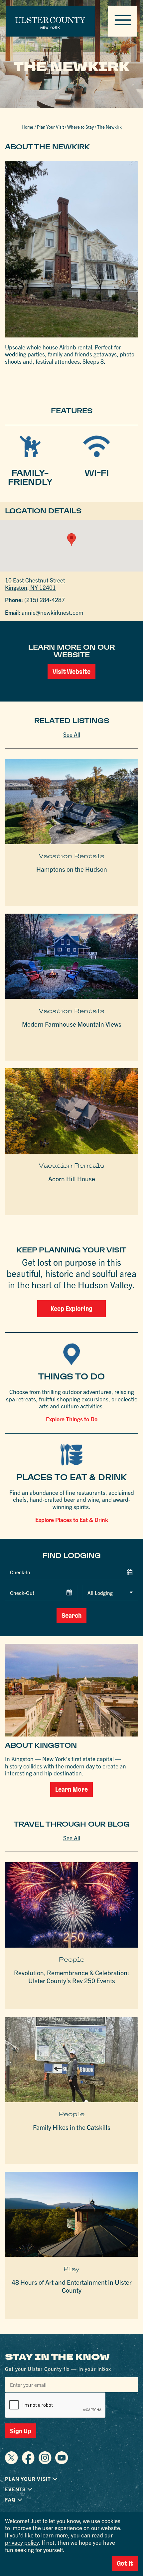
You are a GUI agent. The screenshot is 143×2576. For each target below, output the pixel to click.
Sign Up (21, 2431)
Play (71, 2269)
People (72, 1960)
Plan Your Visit (50, 127)
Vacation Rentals (71, 856)
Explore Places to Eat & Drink (72, 1520)
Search (71, 1615)
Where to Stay (80, 127)
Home (27, 127)
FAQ (10, 2499)
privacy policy (22, 2542)
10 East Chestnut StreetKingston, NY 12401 (35, 584)
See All (72, 734)
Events (15, 2489)
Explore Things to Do (72, 1419)
